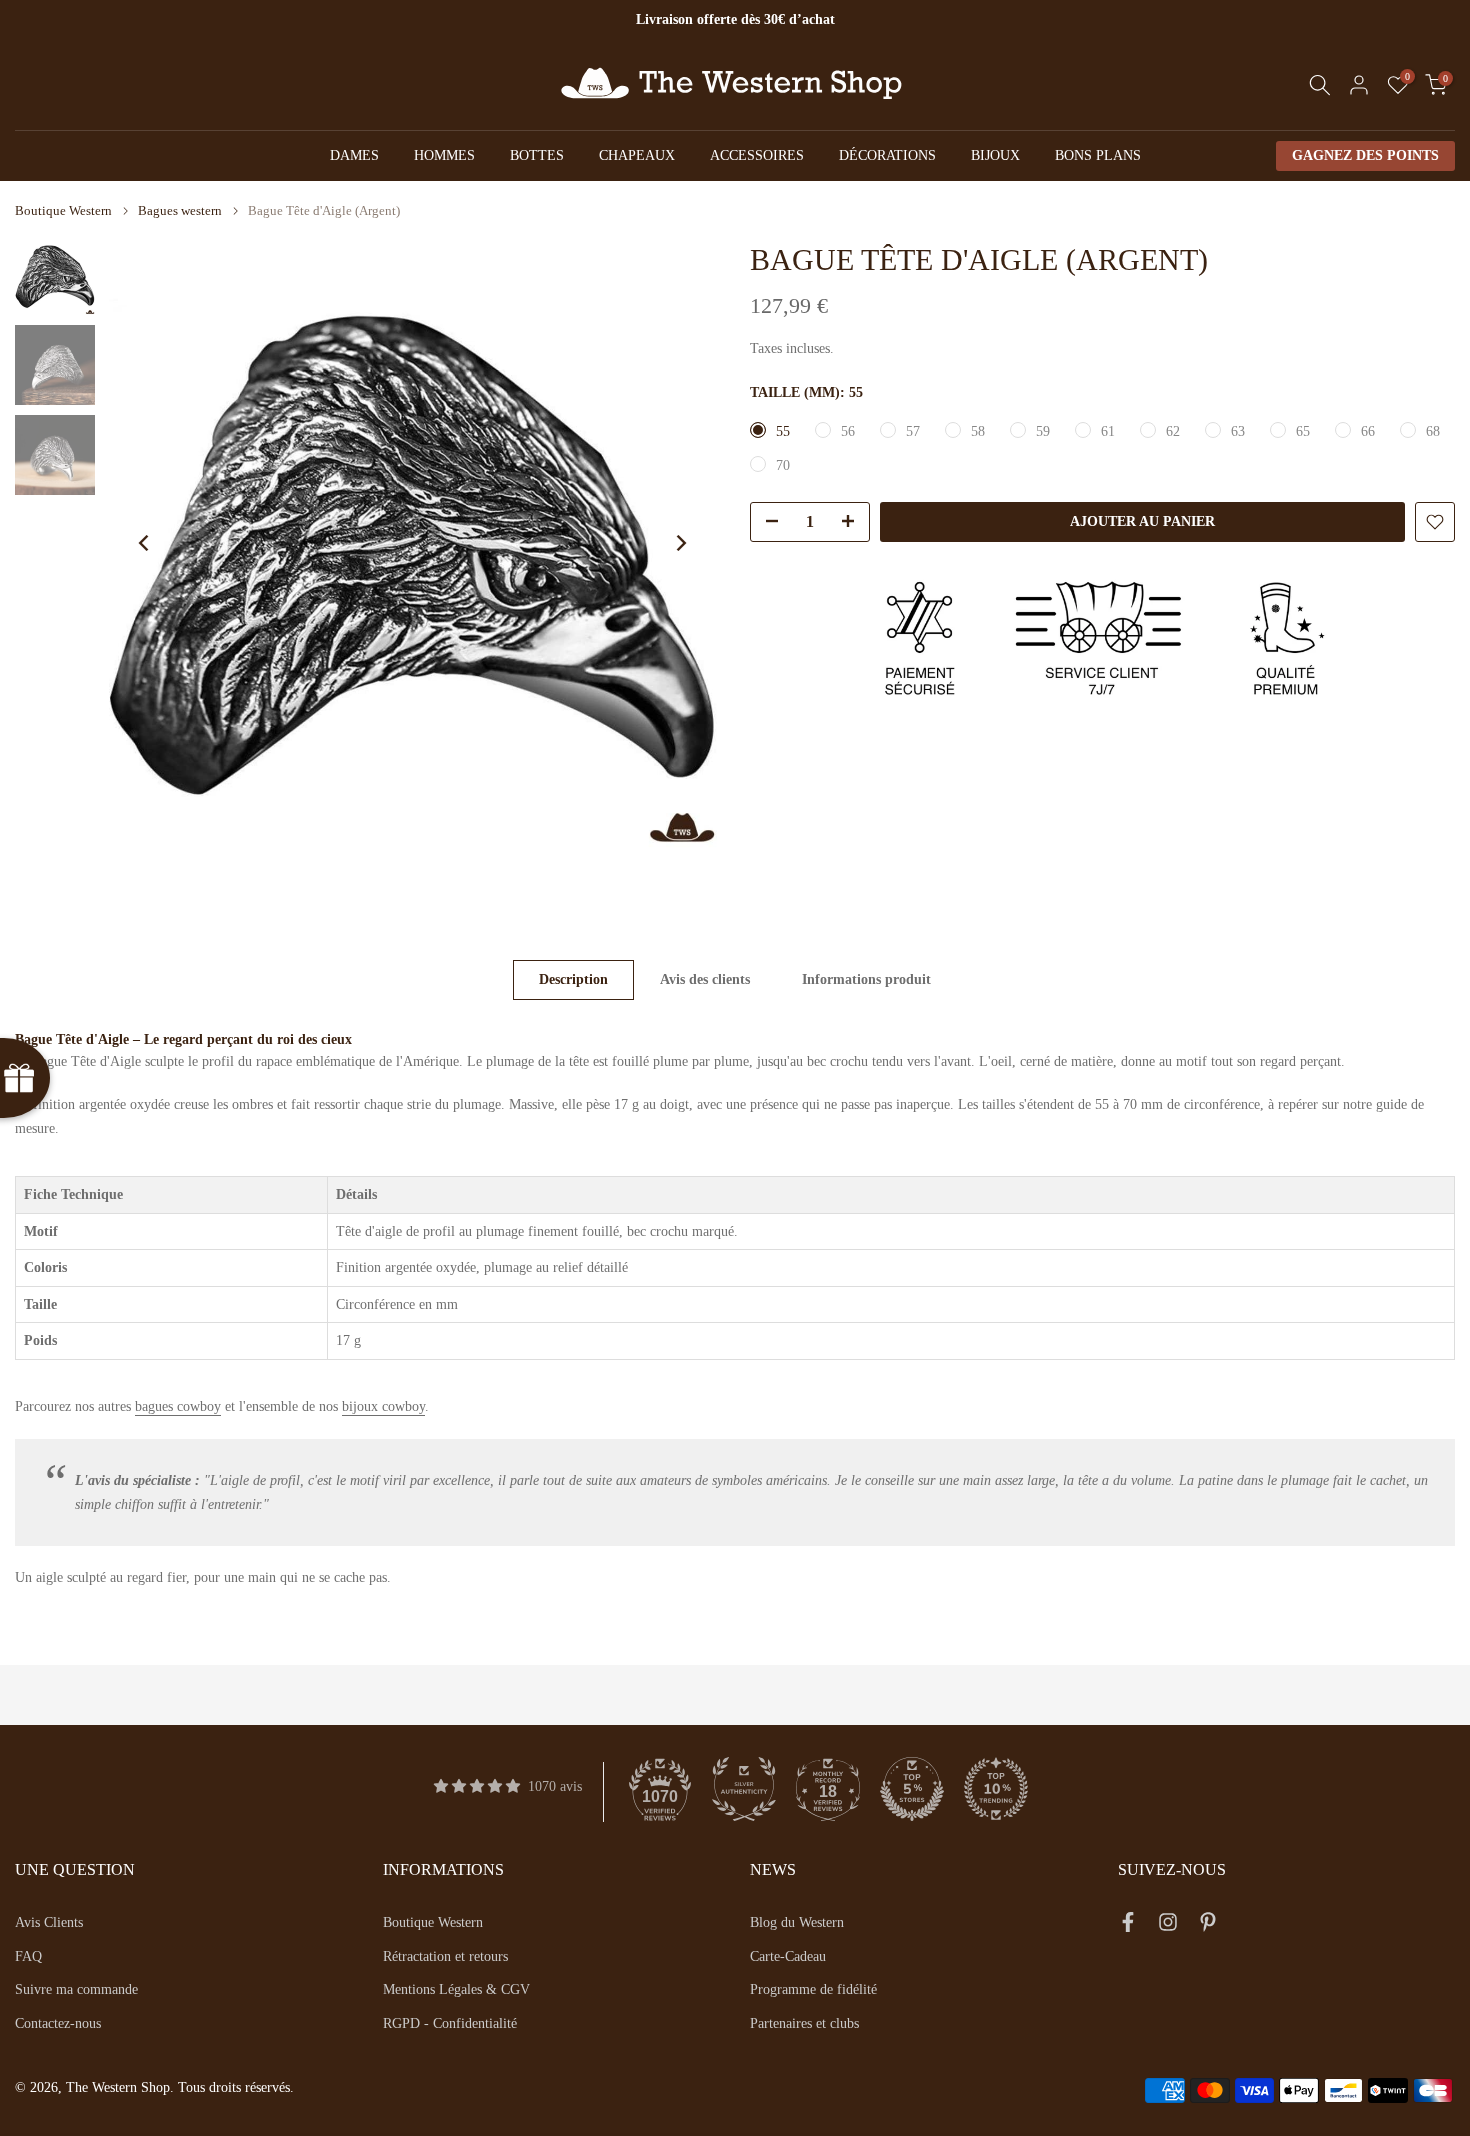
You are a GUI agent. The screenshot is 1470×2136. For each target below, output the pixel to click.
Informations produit (866, 979)
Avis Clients (49, 1922)
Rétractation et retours (445, 1956)
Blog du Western (797, 1922)
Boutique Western (63, 210)
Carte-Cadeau (788, 1956)
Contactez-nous (58, 2023)
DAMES (354, 155)
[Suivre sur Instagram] (1168, 1926)
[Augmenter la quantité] (854, 523)
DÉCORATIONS (887, 155)
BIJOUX (995, 155)
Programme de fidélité (813, 1989)
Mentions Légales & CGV (456, 1989)
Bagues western (180, 210)
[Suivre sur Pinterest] (1208, 1926)
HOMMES (444, 155)
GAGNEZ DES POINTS (1365, 155)
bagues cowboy (178, 1406)
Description (573, 979)
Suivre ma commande (76, 1989)
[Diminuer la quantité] (766, 523)
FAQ (28, 1956)
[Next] (680, 543)
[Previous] (145, 543)
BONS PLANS (1098, 155)
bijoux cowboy (383, 1406)
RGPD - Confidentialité (450, 2023)
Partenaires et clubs (804, 2023)
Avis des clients (705, 979)
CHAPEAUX (637, 155)
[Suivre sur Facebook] (1128, 1926)
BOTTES (537, 155)
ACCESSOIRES (757, 155)
